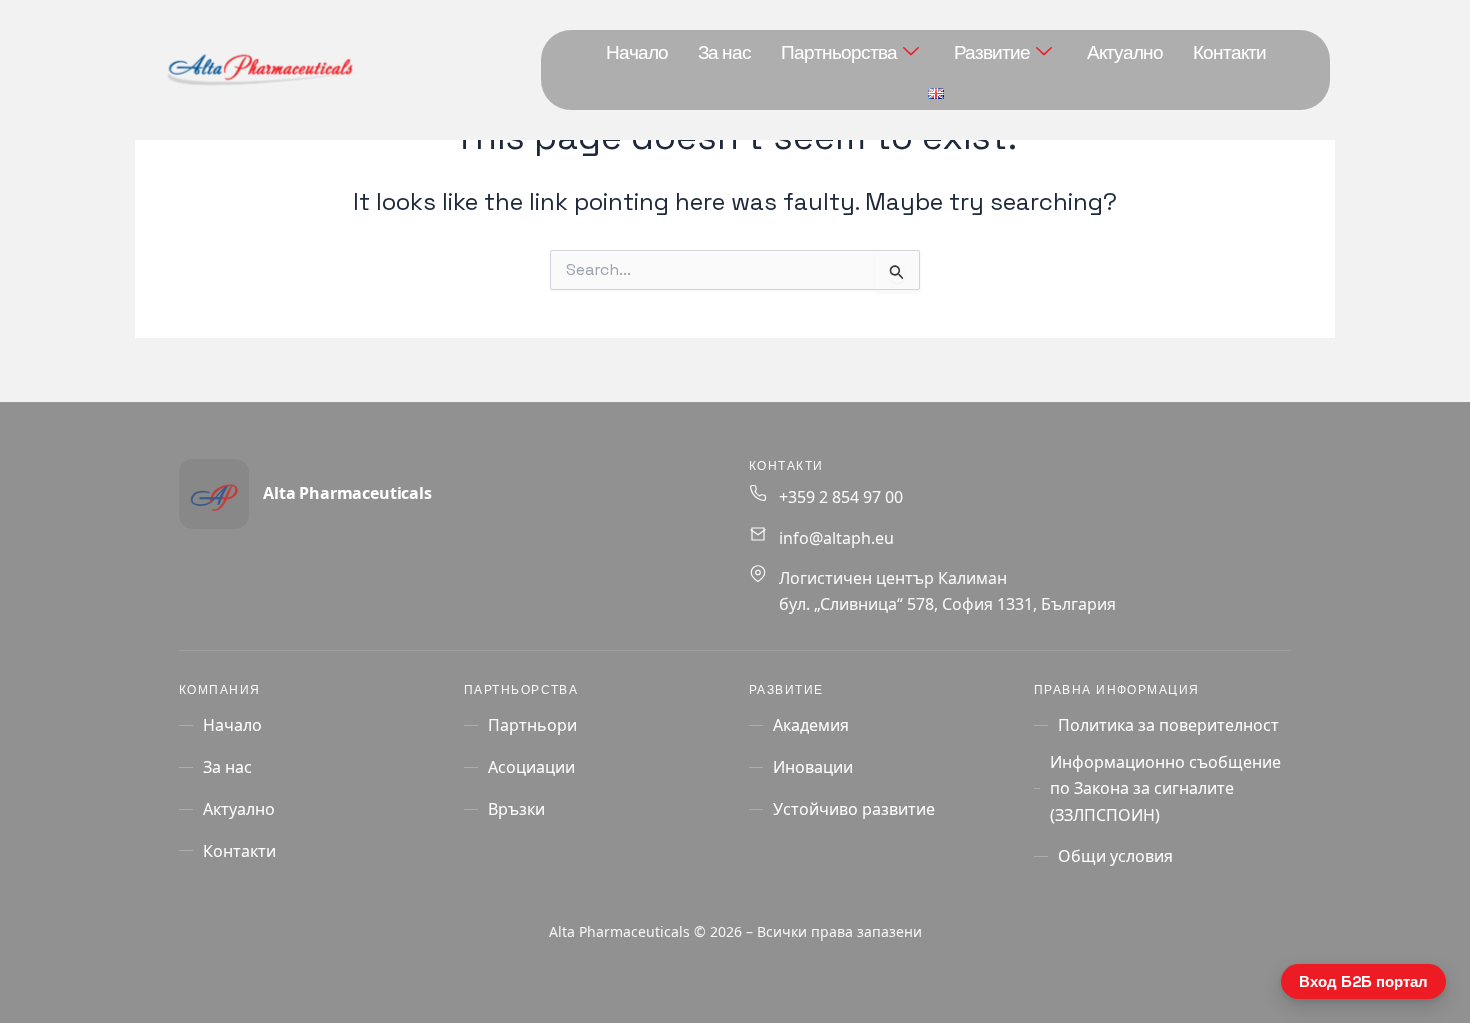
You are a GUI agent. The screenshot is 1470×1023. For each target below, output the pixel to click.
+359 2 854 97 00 (841, 497)
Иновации (813, 767)
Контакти (1229, 52)
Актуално (1125, 52)
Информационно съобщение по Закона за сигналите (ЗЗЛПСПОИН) (1165, 788)
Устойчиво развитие (854, 809)
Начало (637, 52)
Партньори (532, 725)
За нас (724, 52)
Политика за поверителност (1168, 725)
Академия (811, 725)
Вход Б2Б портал (1363, 981)
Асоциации (531, 767)
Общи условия (1115, 856)
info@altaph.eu (836, 538)
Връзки (516, 809)
